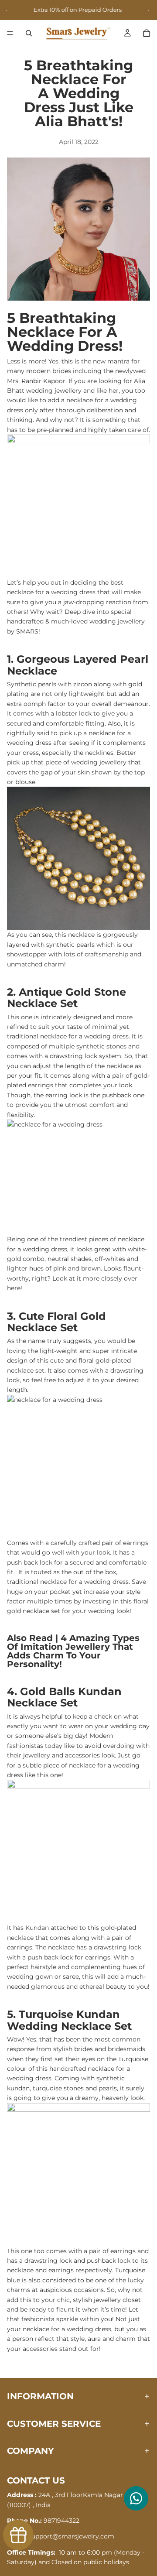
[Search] (29, 33)
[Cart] (147, 33)
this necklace (75, 935)
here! (15, 1288)
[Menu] (10, 34)
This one (20, 2251)
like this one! (44, 1775)
